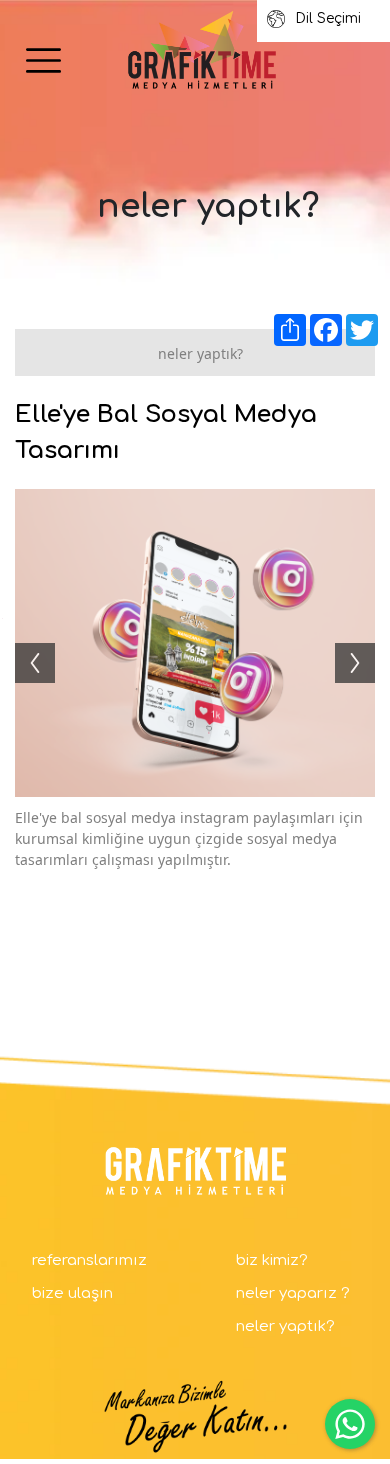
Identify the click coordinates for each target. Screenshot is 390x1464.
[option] (195, 643)
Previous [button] (25, 643)
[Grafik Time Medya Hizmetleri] (202, 51)
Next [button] (365, 643)
